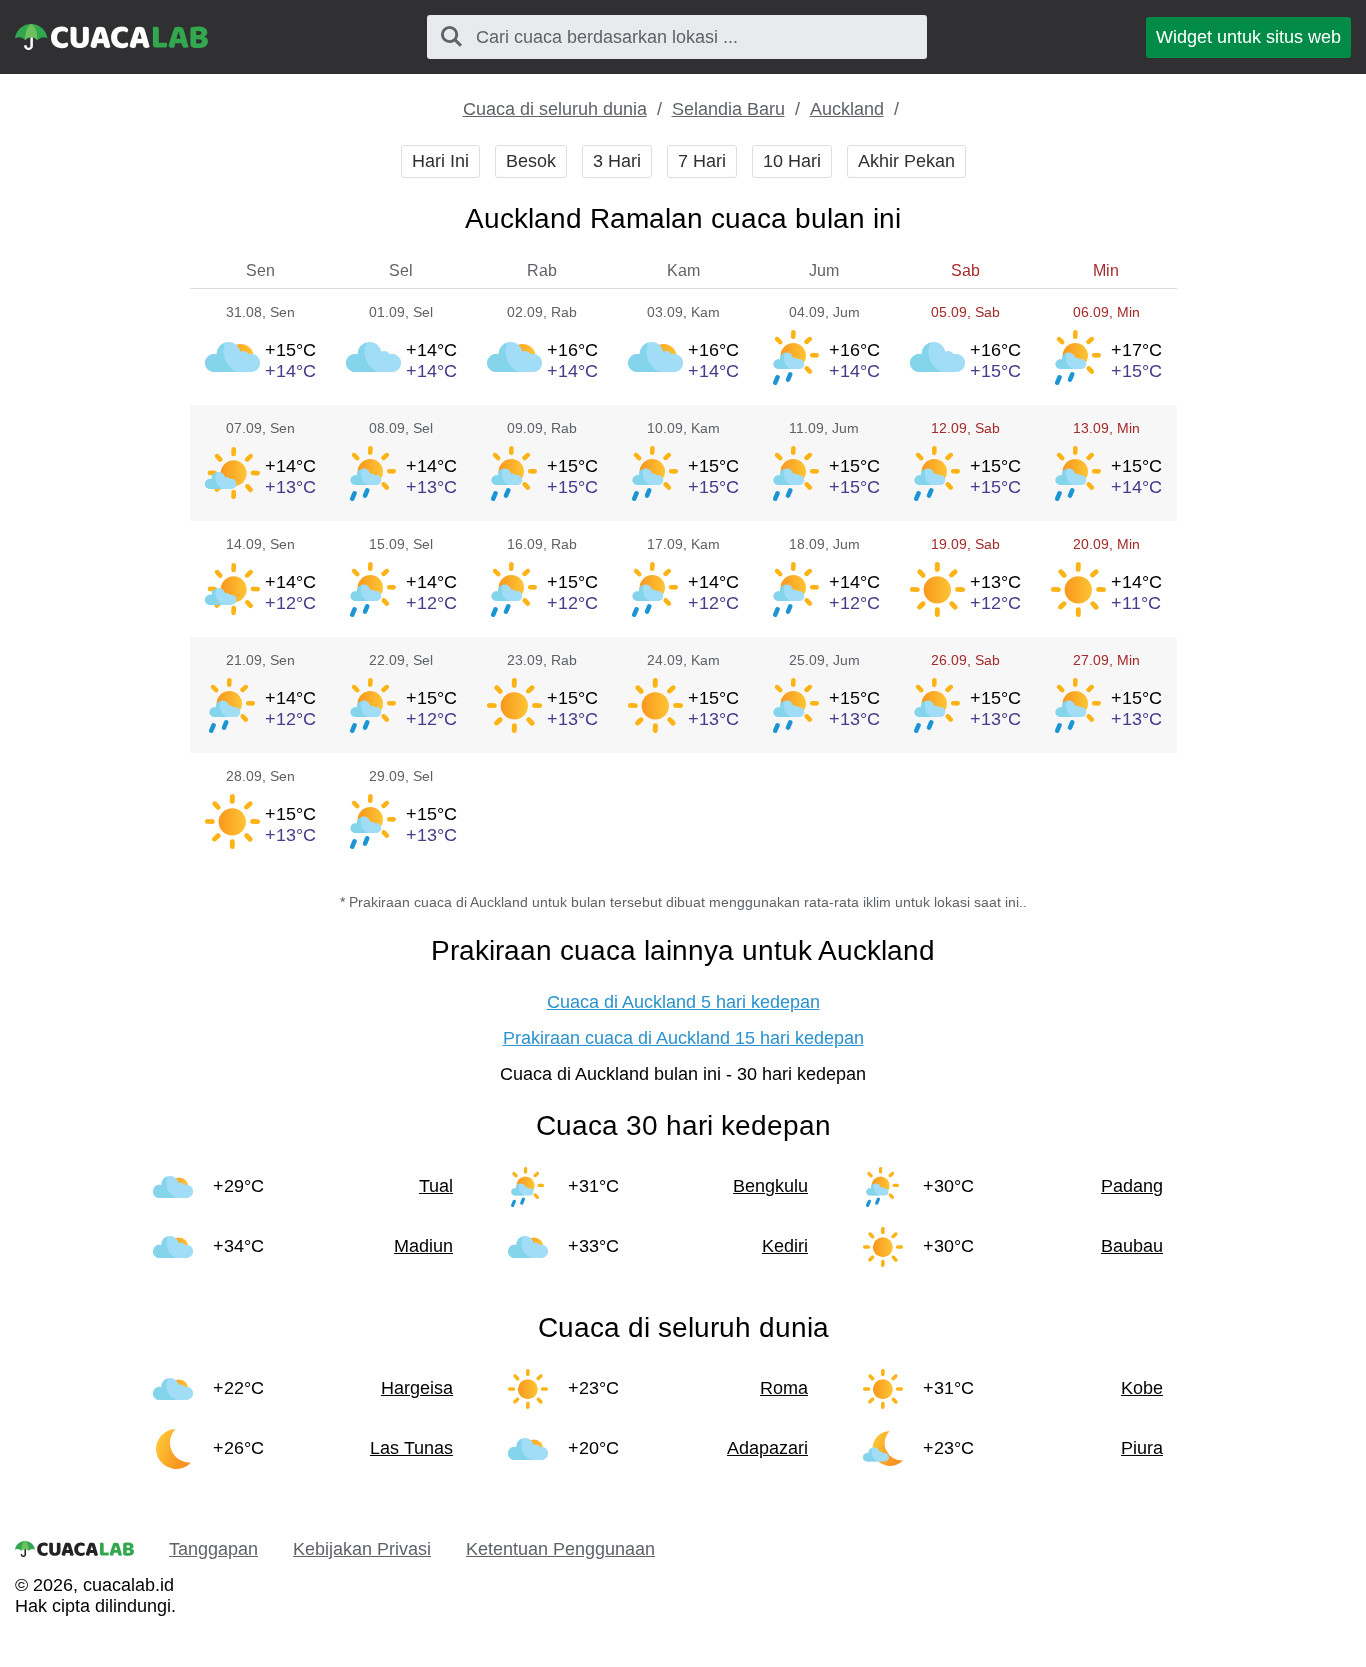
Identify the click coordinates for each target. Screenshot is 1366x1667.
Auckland (847, 109)
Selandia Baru (728, 109)
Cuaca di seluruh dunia (555, 109)
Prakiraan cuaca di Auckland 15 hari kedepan (683, 1038)
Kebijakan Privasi (362, 1549)
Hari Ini (440, 161)
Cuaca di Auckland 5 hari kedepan (683, 1002)
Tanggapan (213, 1549)
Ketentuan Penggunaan (560, 1549)
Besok (531, 161)
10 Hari (792, 161)
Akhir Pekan (906, 161)
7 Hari (702, 161)
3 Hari (617, 161)
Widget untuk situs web (1248, 37)
